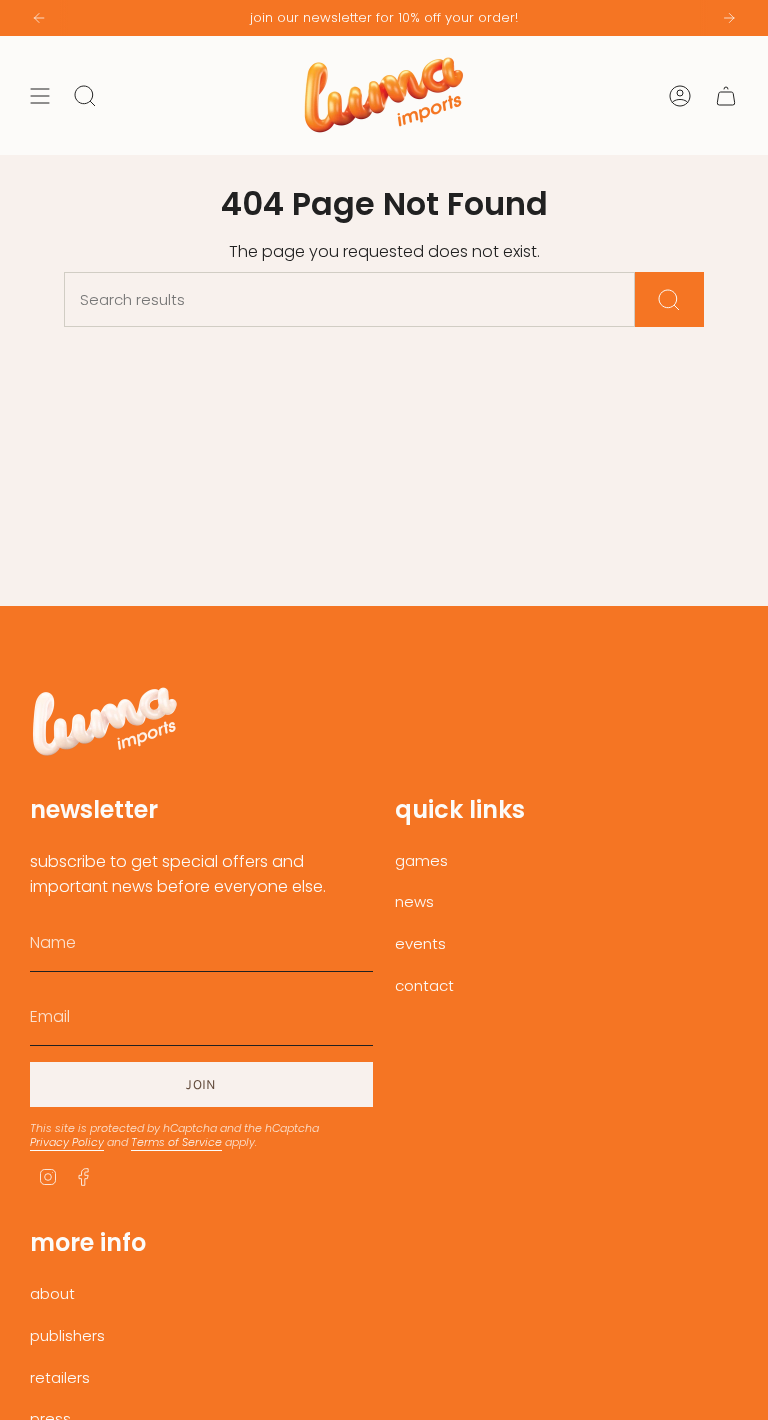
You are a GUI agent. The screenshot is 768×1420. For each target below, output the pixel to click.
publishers (67, 1335)
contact (424, 985)
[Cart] (726, 95)
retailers (60, 1377)
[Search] (669, 299)
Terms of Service (176, 1142)
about (52, 1293)
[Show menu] (40, 95)
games (421, 860)
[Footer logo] (105, 721)
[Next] (729, 18)
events (420, 943)
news (414, 901)
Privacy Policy (67, 1142)
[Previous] (39, 18)
